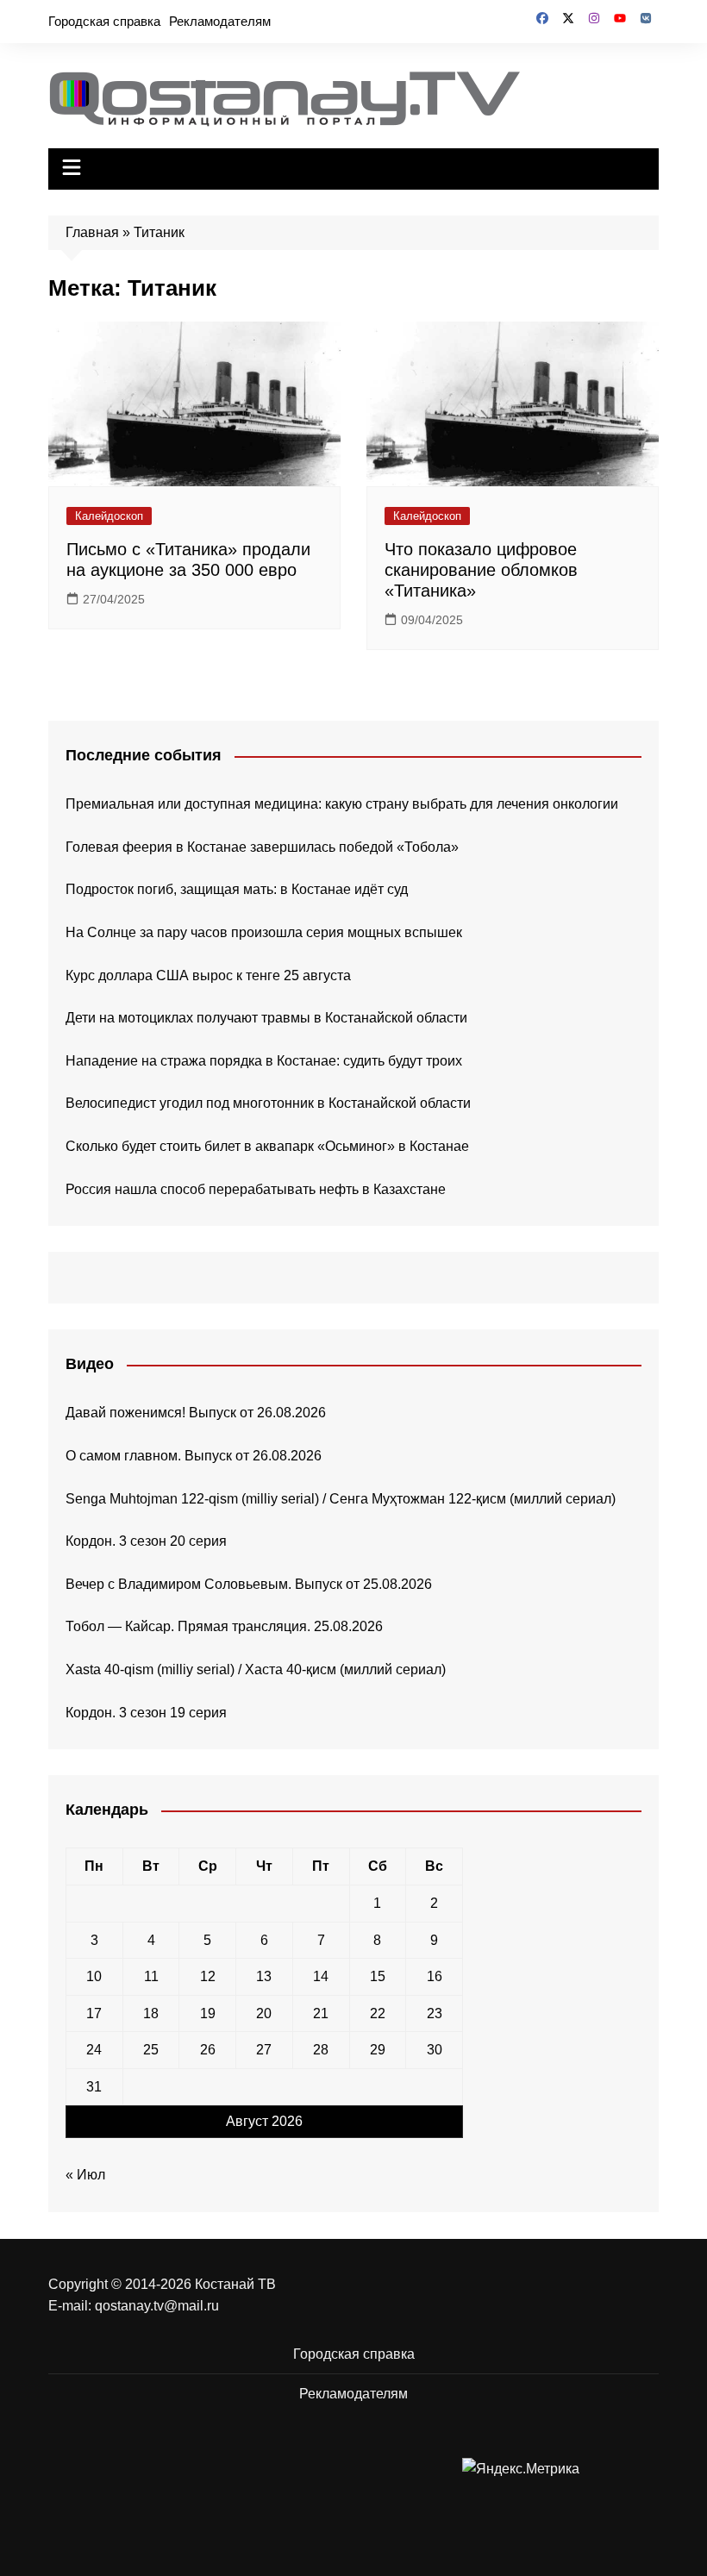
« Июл (85, 2175)
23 (435, 2013)
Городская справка (104, 21)
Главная (92, 232)
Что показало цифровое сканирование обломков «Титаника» (481, 570)
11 (151, 1976)
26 (208, 2050)
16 (435, 1976)
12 (208, 1976)
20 (264, 2013)
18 (151, 2013)
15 (378, 1976)
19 (208, 2013)
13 (264, 1976)
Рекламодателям (220, 21)
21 (321, 2013)
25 (151, 2050)
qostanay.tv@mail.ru (157, 2306)
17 (94, 2013)
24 (94, 2050)
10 (94, 1976)
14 (321, 1976)
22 (378, 2013)
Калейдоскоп (109, 516)
